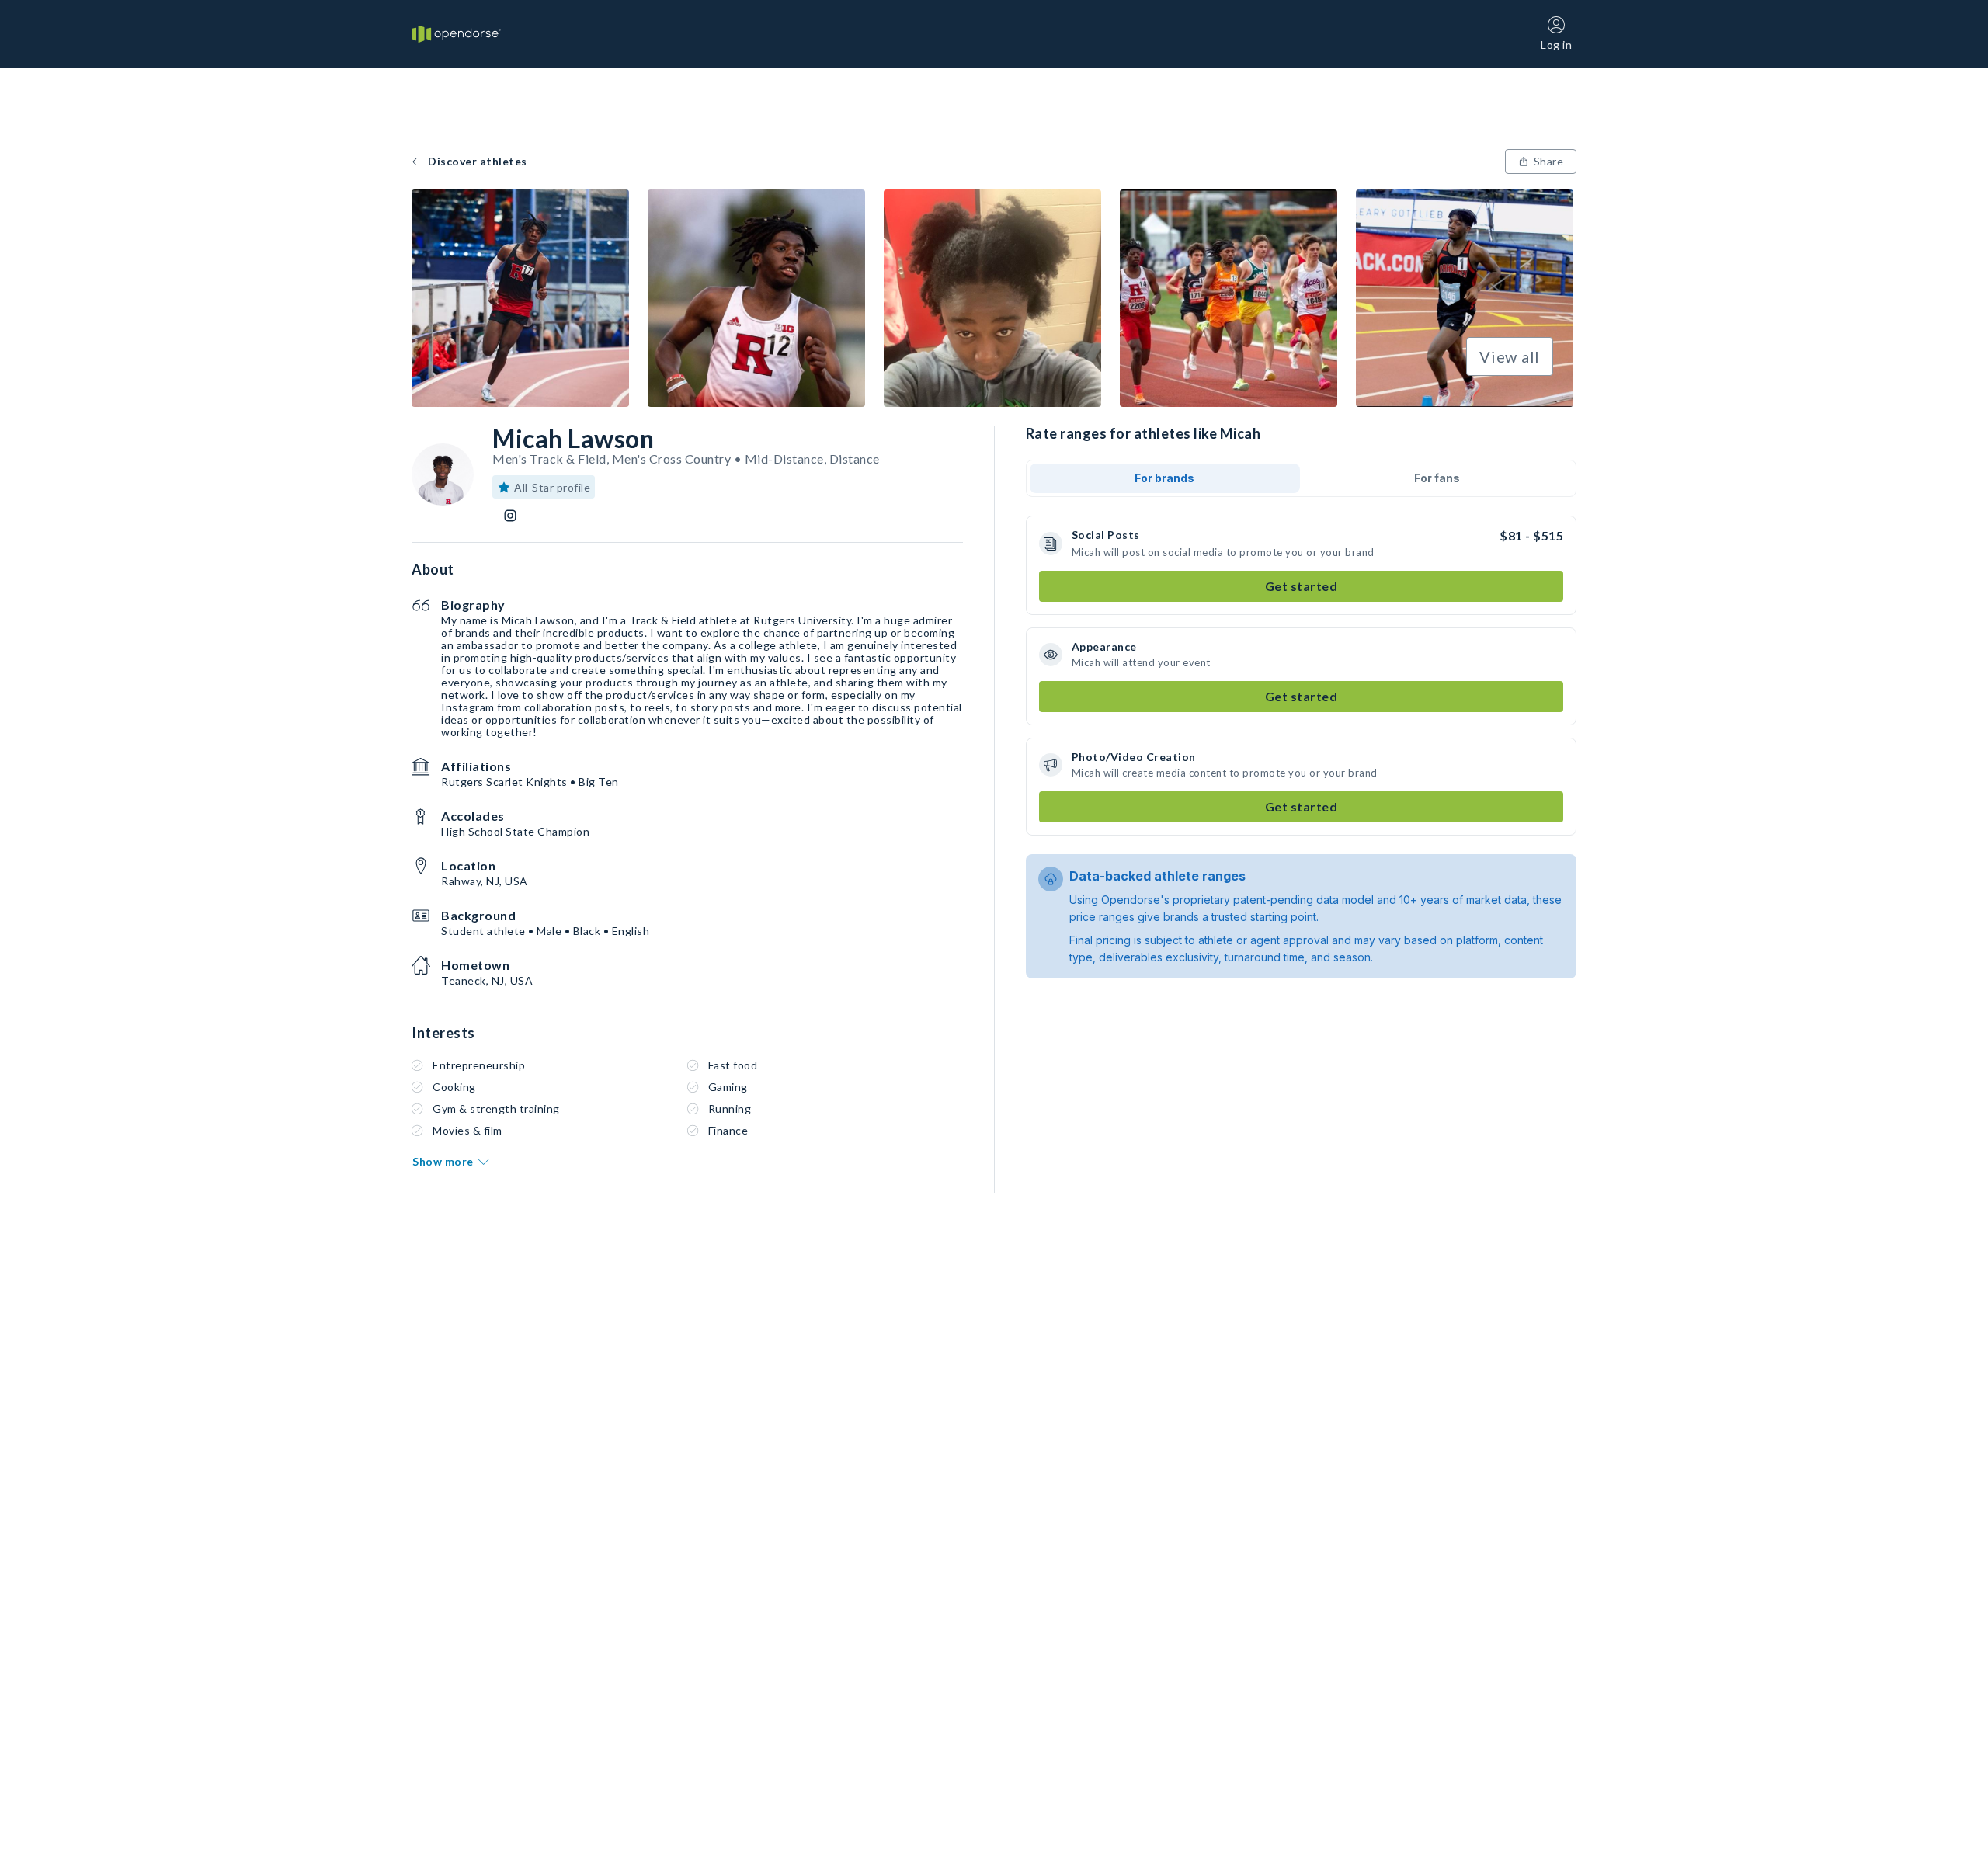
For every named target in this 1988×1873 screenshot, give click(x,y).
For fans (1437, 478)
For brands (1164, 478)
